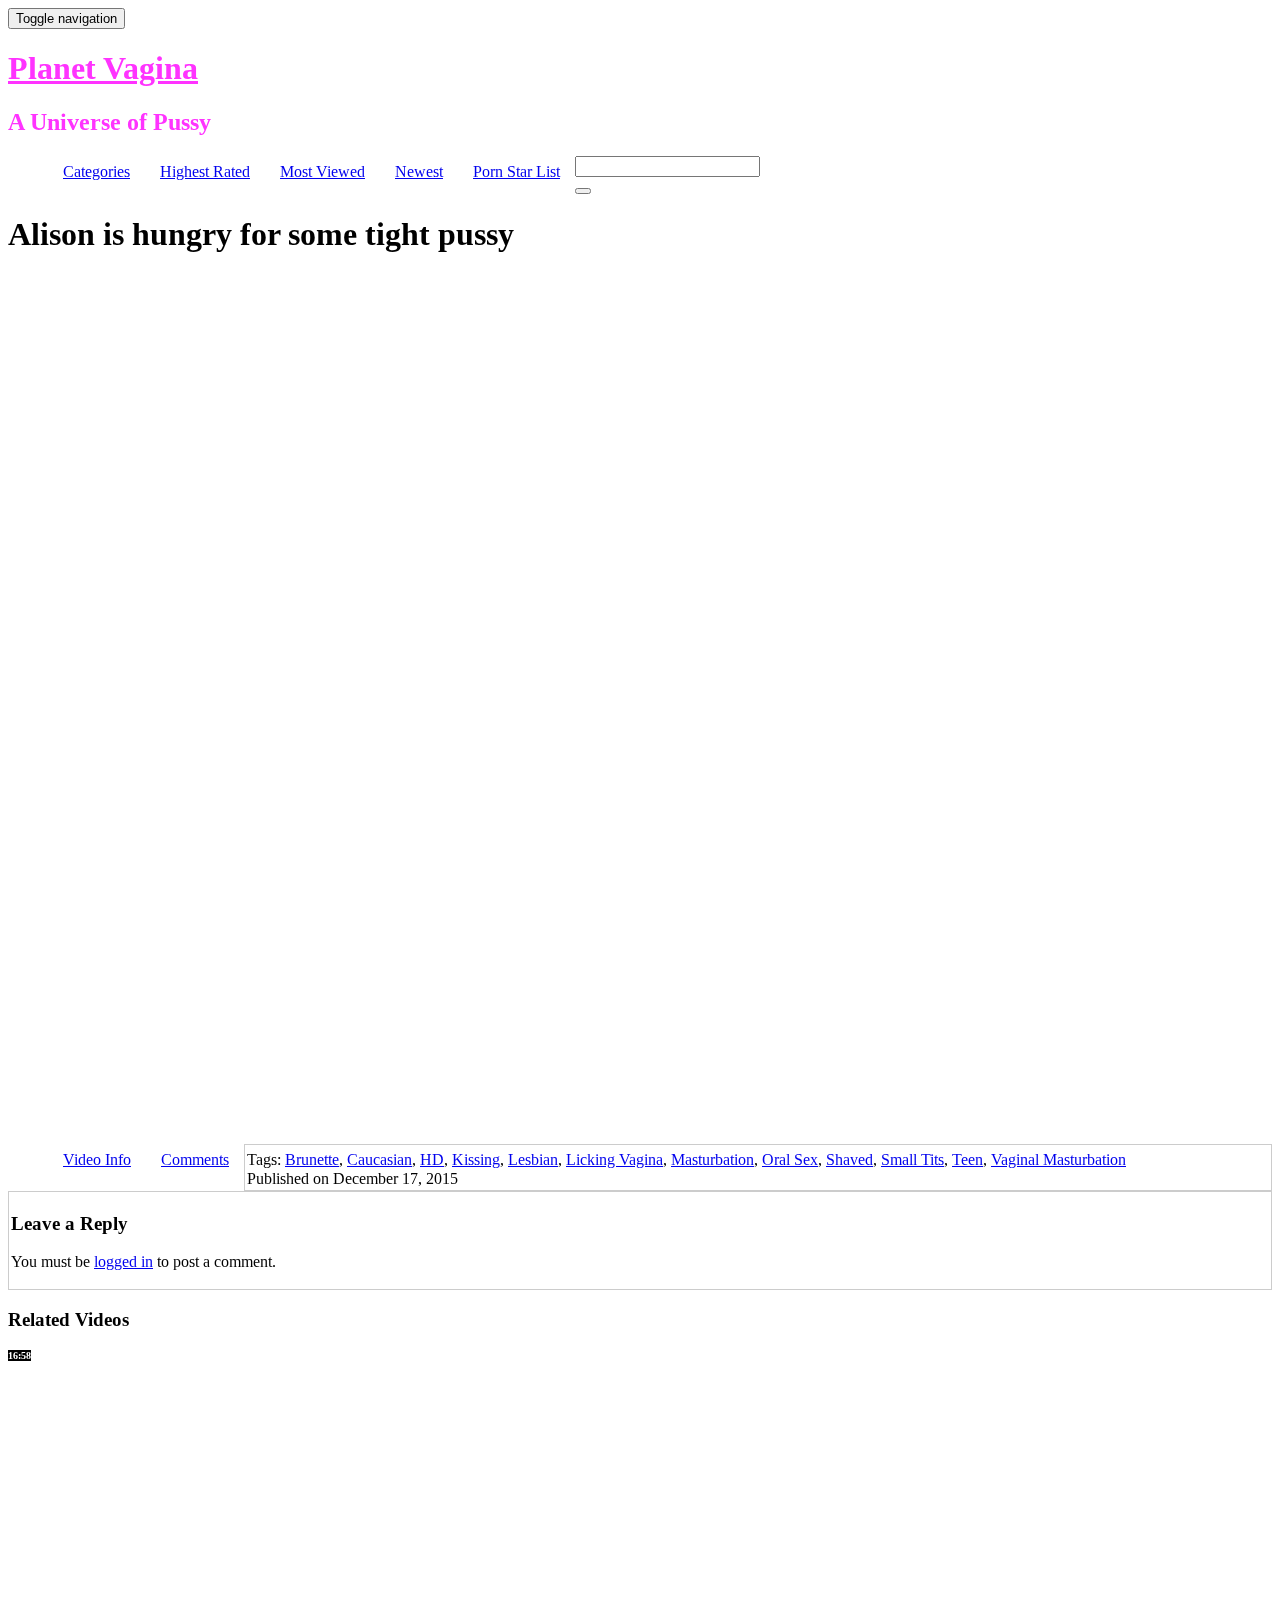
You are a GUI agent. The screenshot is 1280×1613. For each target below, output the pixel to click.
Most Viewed (322, 171)
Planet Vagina (103, 68)
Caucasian (379, 1159)
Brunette (312, 1159)
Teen (967, 1159)
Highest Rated (205, 171)
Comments (195, 1159)
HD (432, 1159)
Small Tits (912, 1159)
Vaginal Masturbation (1058, 1159)
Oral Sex (790, 1159)
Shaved (849, 1159)
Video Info (97, 1159)
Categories (96, 171)
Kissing (476, 1159)
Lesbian (533, 1159)
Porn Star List (516, 171)
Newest (419, 171)
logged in (123, 1261)
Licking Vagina (614, 1159)
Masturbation (712, 1159)
